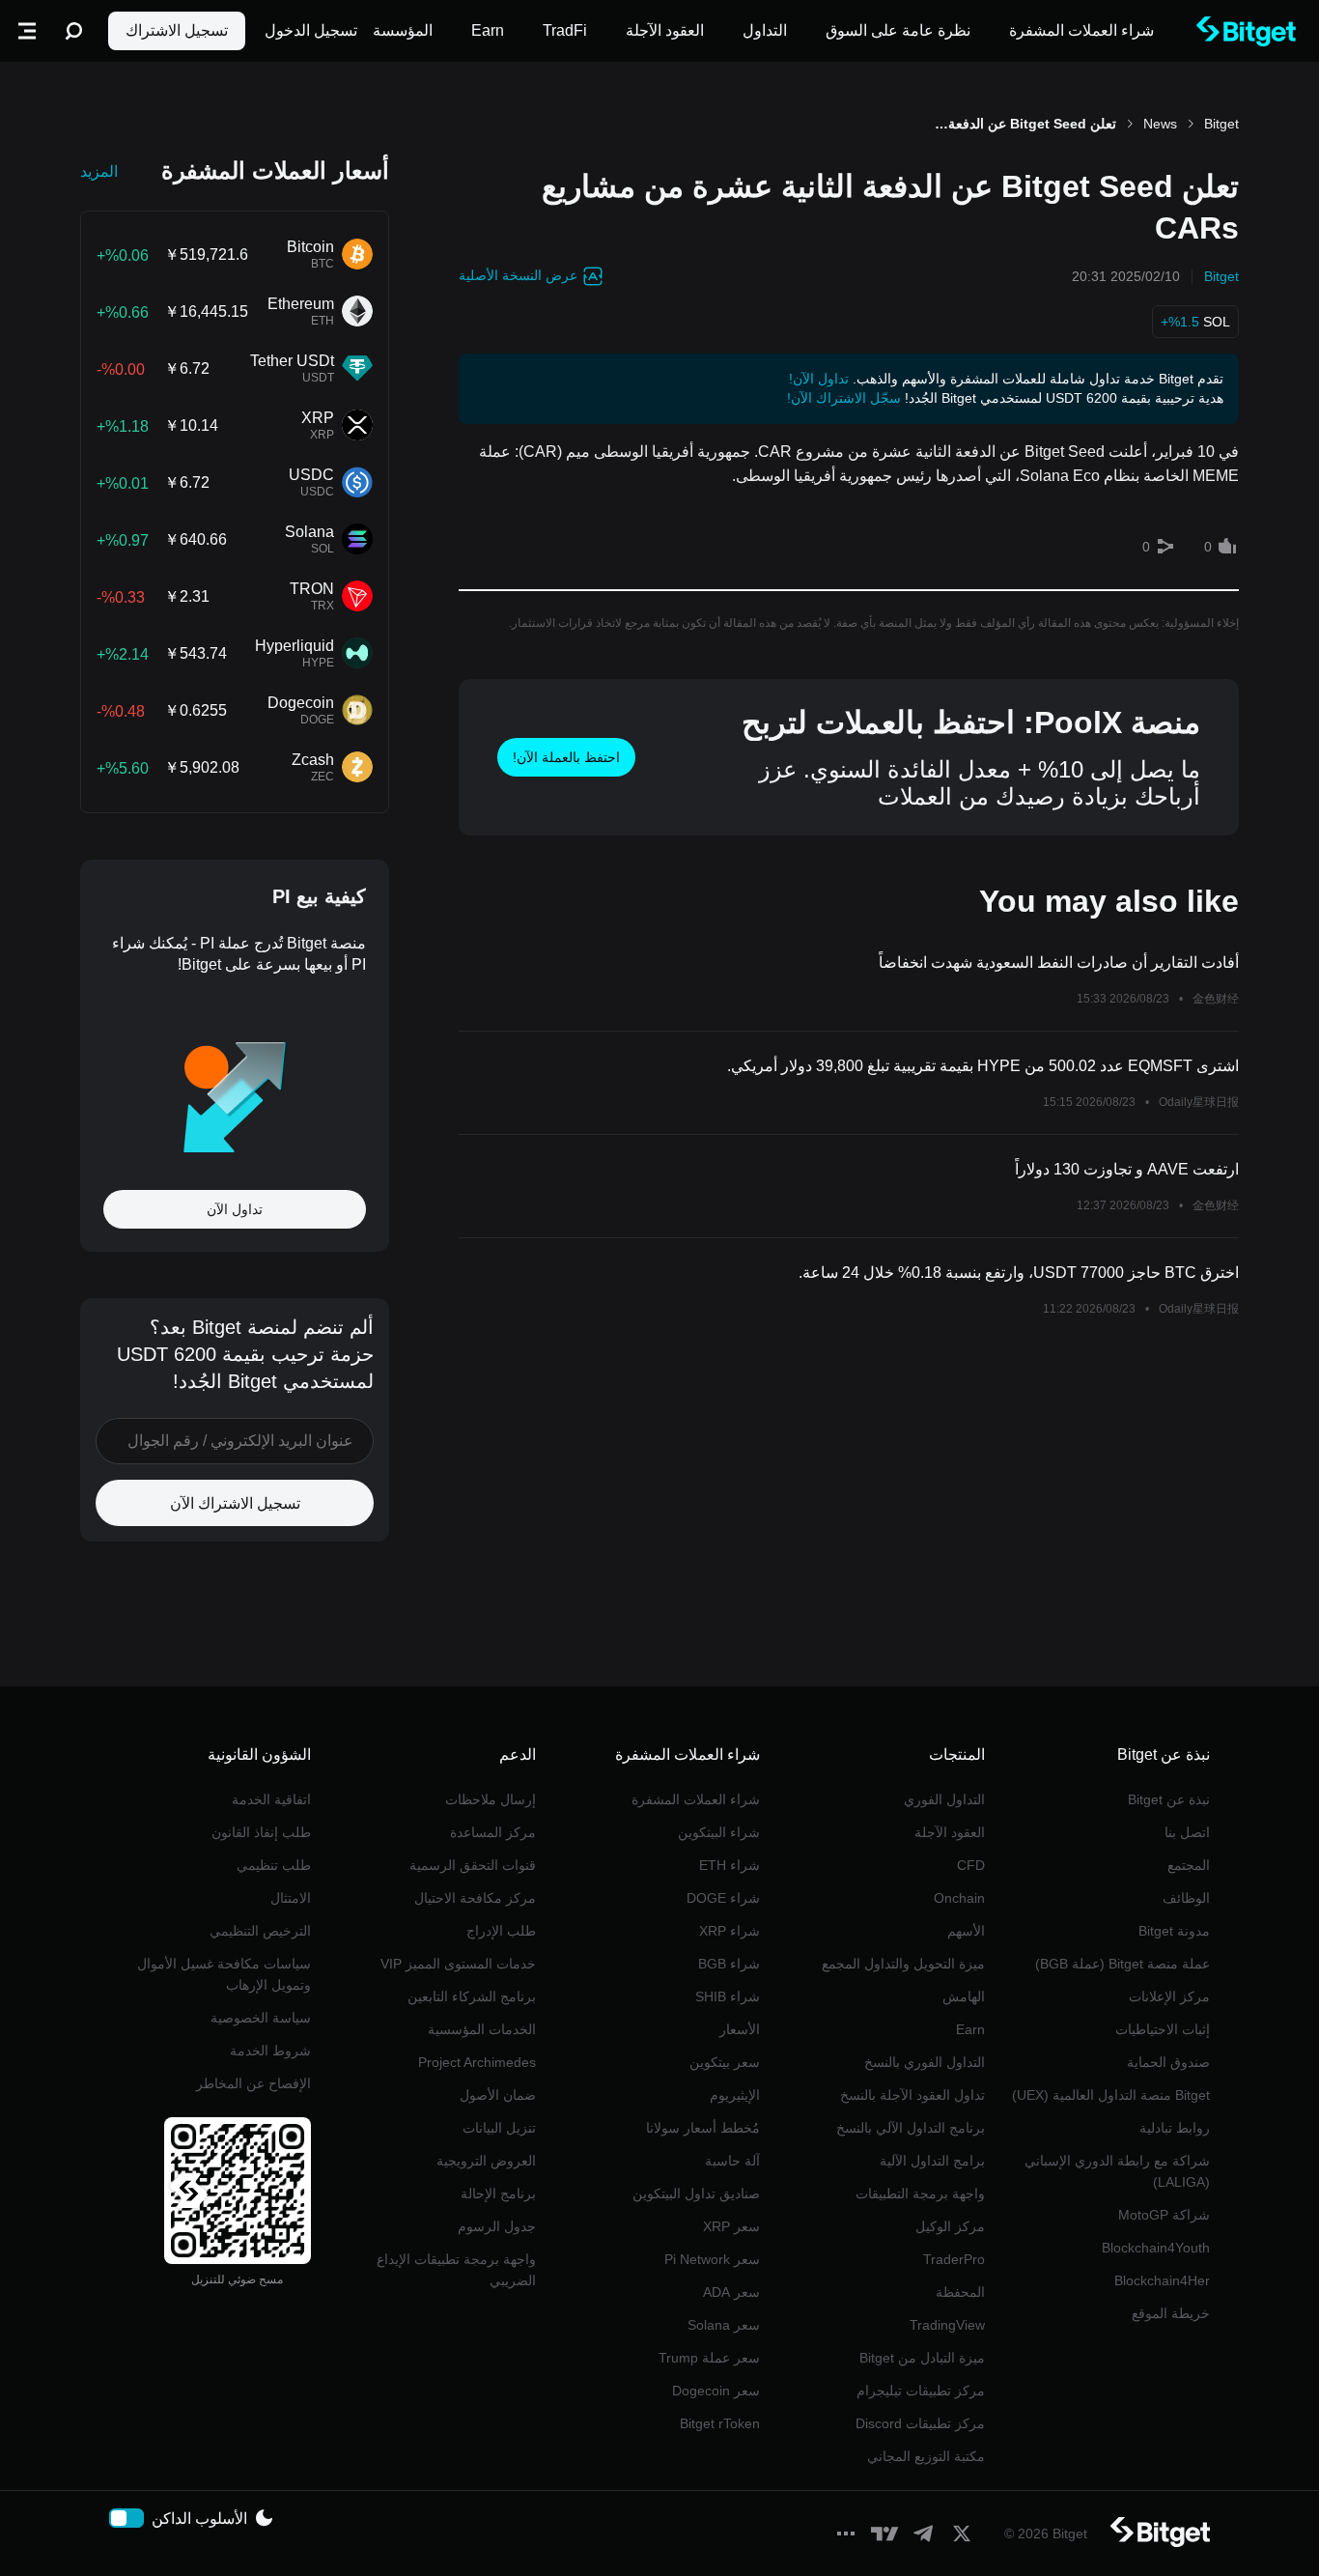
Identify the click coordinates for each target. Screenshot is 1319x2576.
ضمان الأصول (498, 2095)
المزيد (99, 171)
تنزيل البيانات (499, 2128)
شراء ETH (730, 1865)
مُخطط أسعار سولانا (703, 2128)
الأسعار (740, 2029)
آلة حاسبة (732, 2161)
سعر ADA (731, 2292)
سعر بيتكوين (725, 2062)
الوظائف (1186, 1898)
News (1160, 124)
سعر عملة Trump (709, 2358)
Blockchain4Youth (1156, 2248)
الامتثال (291, 1898)
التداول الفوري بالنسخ (925, 2062)
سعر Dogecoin (716, 2391)
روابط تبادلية (1175, 2128)
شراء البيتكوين (719, 1832)
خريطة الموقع (1171, 2313)
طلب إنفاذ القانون (261, 1832)
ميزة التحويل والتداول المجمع (903, 1964)
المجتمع (1189, 1865)
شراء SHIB (728, 1996)
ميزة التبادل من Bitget (922, 2358)
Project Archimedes (477, 2062)
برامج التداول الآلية (932, 2161)
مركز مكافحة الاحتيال (475, 1898)
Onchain (959, 1898)
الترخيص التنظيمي (260, 1931)
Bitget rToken (720, 2423)
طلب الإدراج (501, 1931)
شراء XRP (730, 1931)
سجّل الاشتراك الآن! (844, 398)
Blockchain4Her (1162, 2280)
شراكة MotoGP (1164, 2215)
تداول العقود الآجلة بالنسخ (912, 2095)
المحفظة (960, 2292)
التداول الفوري (944, 1799)
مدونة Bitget (1174, 1931)
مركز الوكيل (950, 2226)
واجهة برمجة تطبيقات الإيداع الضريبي (456, 2270)
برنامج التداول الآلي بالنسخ (911, 2128)
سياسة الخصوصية (261, 2018)
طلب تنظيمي (274, 1865)
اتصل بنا (1187, 1832)
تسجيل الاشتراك (177, 30)
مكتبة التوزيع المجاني (926, 2456)
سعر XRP (731, 2226)
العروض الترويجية (486, 2161)
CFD (971, 1865)
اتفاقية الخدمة (271, 1799)
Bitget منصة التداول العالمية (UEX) (1111, 2095)
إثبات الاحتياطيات (1163, 2029)
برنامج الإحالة (498, 2194)
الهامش (964, 1996)
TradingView (947, 2325)
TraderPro (954, 2259)
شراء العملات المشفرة (696, 1799)
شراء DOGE (723, 1898)
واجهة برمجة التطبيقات (920, 2194)
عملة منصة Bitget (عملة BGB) (1123, 1964)
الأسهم (966, 1931)
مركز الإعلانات (1169, 1996)
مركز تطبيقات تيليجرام (921, 2391)
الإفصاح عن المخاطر (253, 2083)
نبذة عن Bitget (1169, 1799)
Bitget (1221, 124)
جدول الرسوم (497, 2226)
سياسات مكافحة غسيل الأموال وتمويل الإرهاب (224, 1974)
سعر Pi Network (712, 2259)
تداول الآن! (819, 379)
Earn (970, 2029)
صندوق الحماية (1168, 2062)
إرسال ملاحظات (491, 1799)
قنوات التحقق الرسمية (473, 1865)
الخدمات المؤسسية (482, 2029)
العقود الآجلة (950, 1832)
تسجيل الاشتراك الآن (235, 1503)
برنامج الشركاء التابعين (472, 1996)
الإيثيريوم (735, 2095)
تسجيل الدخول (311, 30)
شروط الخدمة (270, 2051)
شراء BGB (729, 1964)
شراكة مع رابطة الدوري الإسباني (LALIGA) (1117, 2171)
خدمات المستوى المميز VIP (458, 1964)
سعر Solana (724, 2325)
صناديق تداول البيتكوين (696, 2194)
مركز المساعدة (493, 1832)
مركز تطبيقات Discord (920, 2423)
